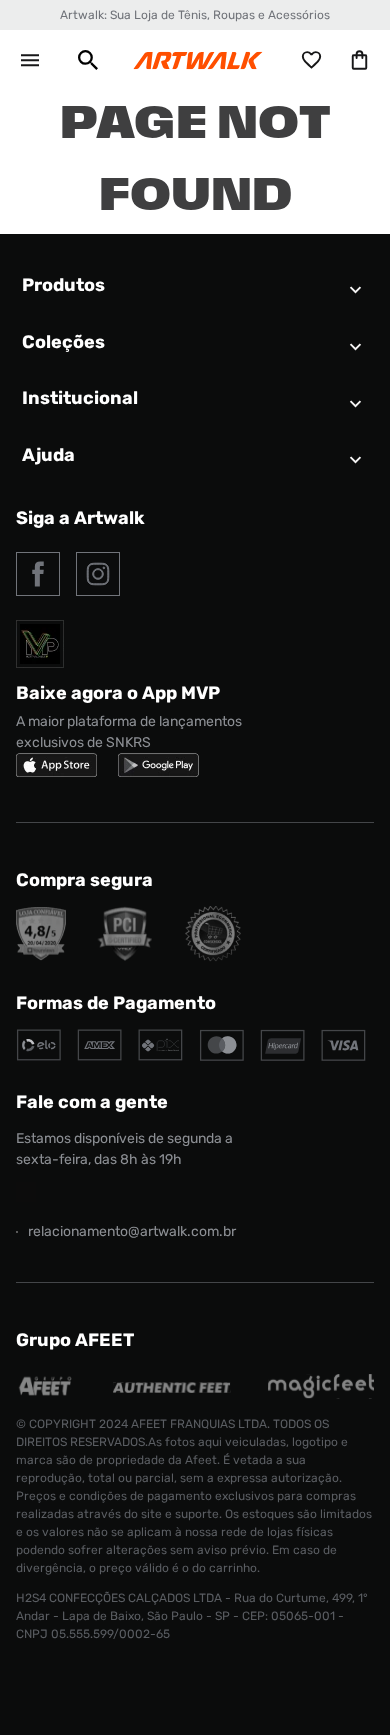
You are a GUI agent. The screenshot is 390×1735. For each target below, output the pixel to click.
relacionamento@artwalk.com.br (132, 1231)
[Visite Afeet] (46, 1393)
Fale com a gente (92, 1102)
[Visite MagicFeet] (321, 1393)
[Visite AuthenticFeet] (171, 1387)
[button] (88, 60)
